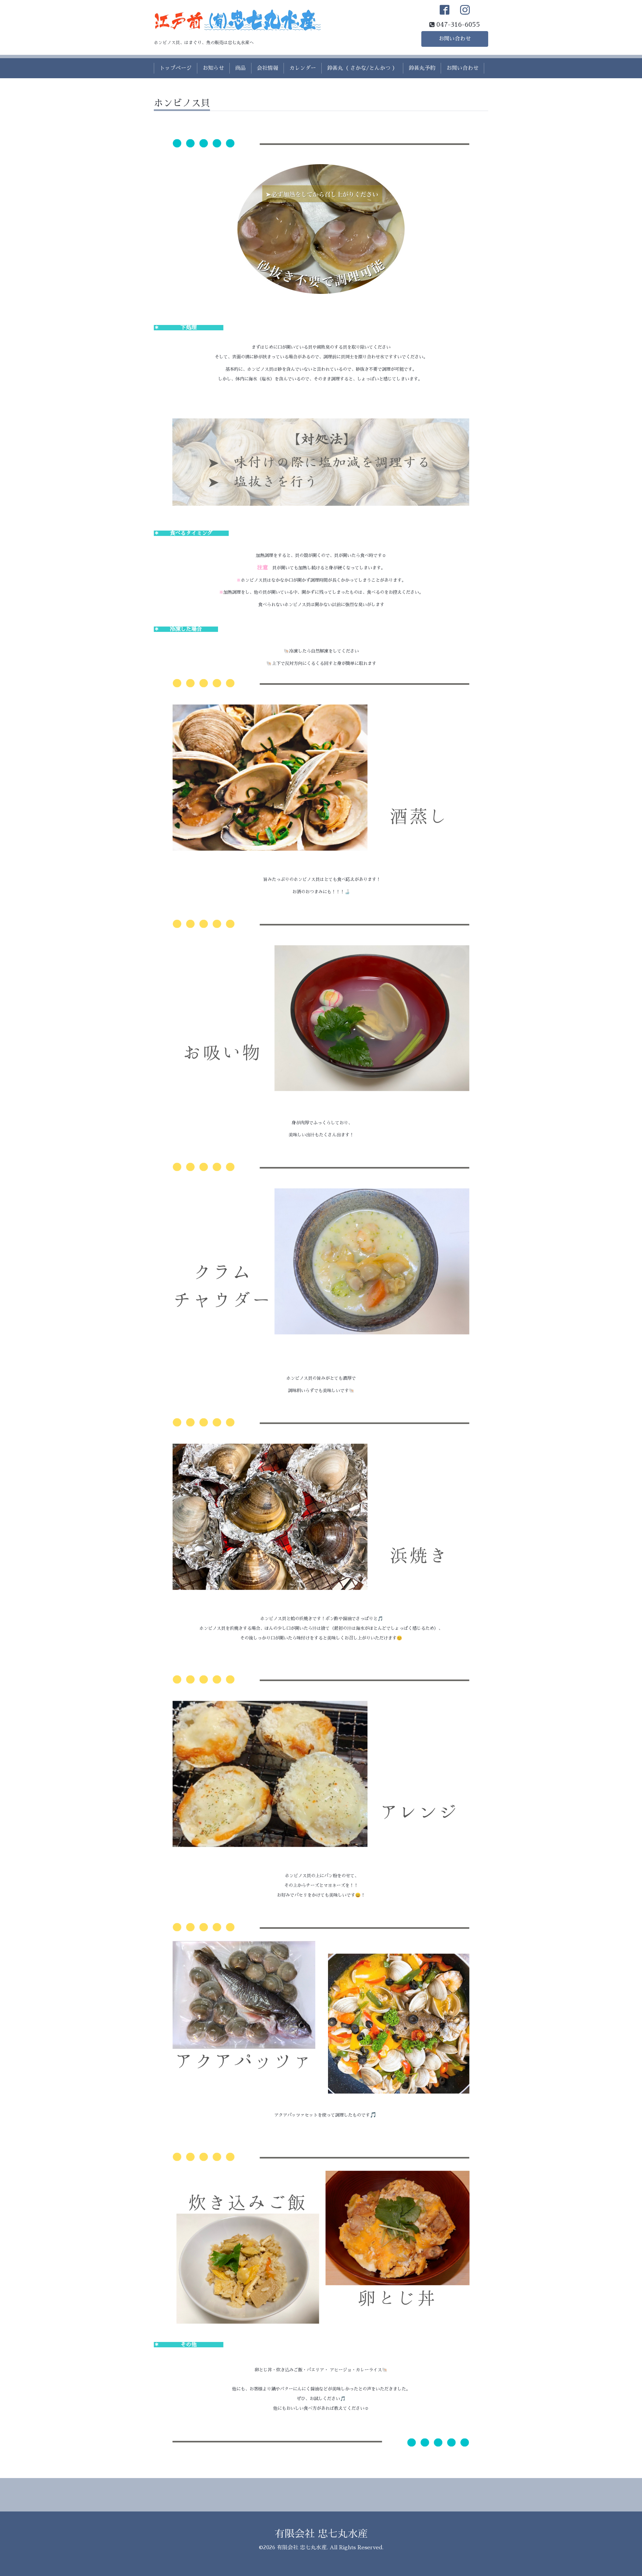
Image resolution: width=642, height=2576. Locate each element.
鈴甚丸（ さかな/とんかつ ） (362, 68)
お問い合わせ (455, 39)
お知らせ (213, 68)
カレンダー (303, 68)
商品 (240, 68)
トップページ (176, 68)
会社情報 (267, 68)
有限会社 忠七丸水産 (321, 2534)
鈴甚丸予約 (422, 68)
